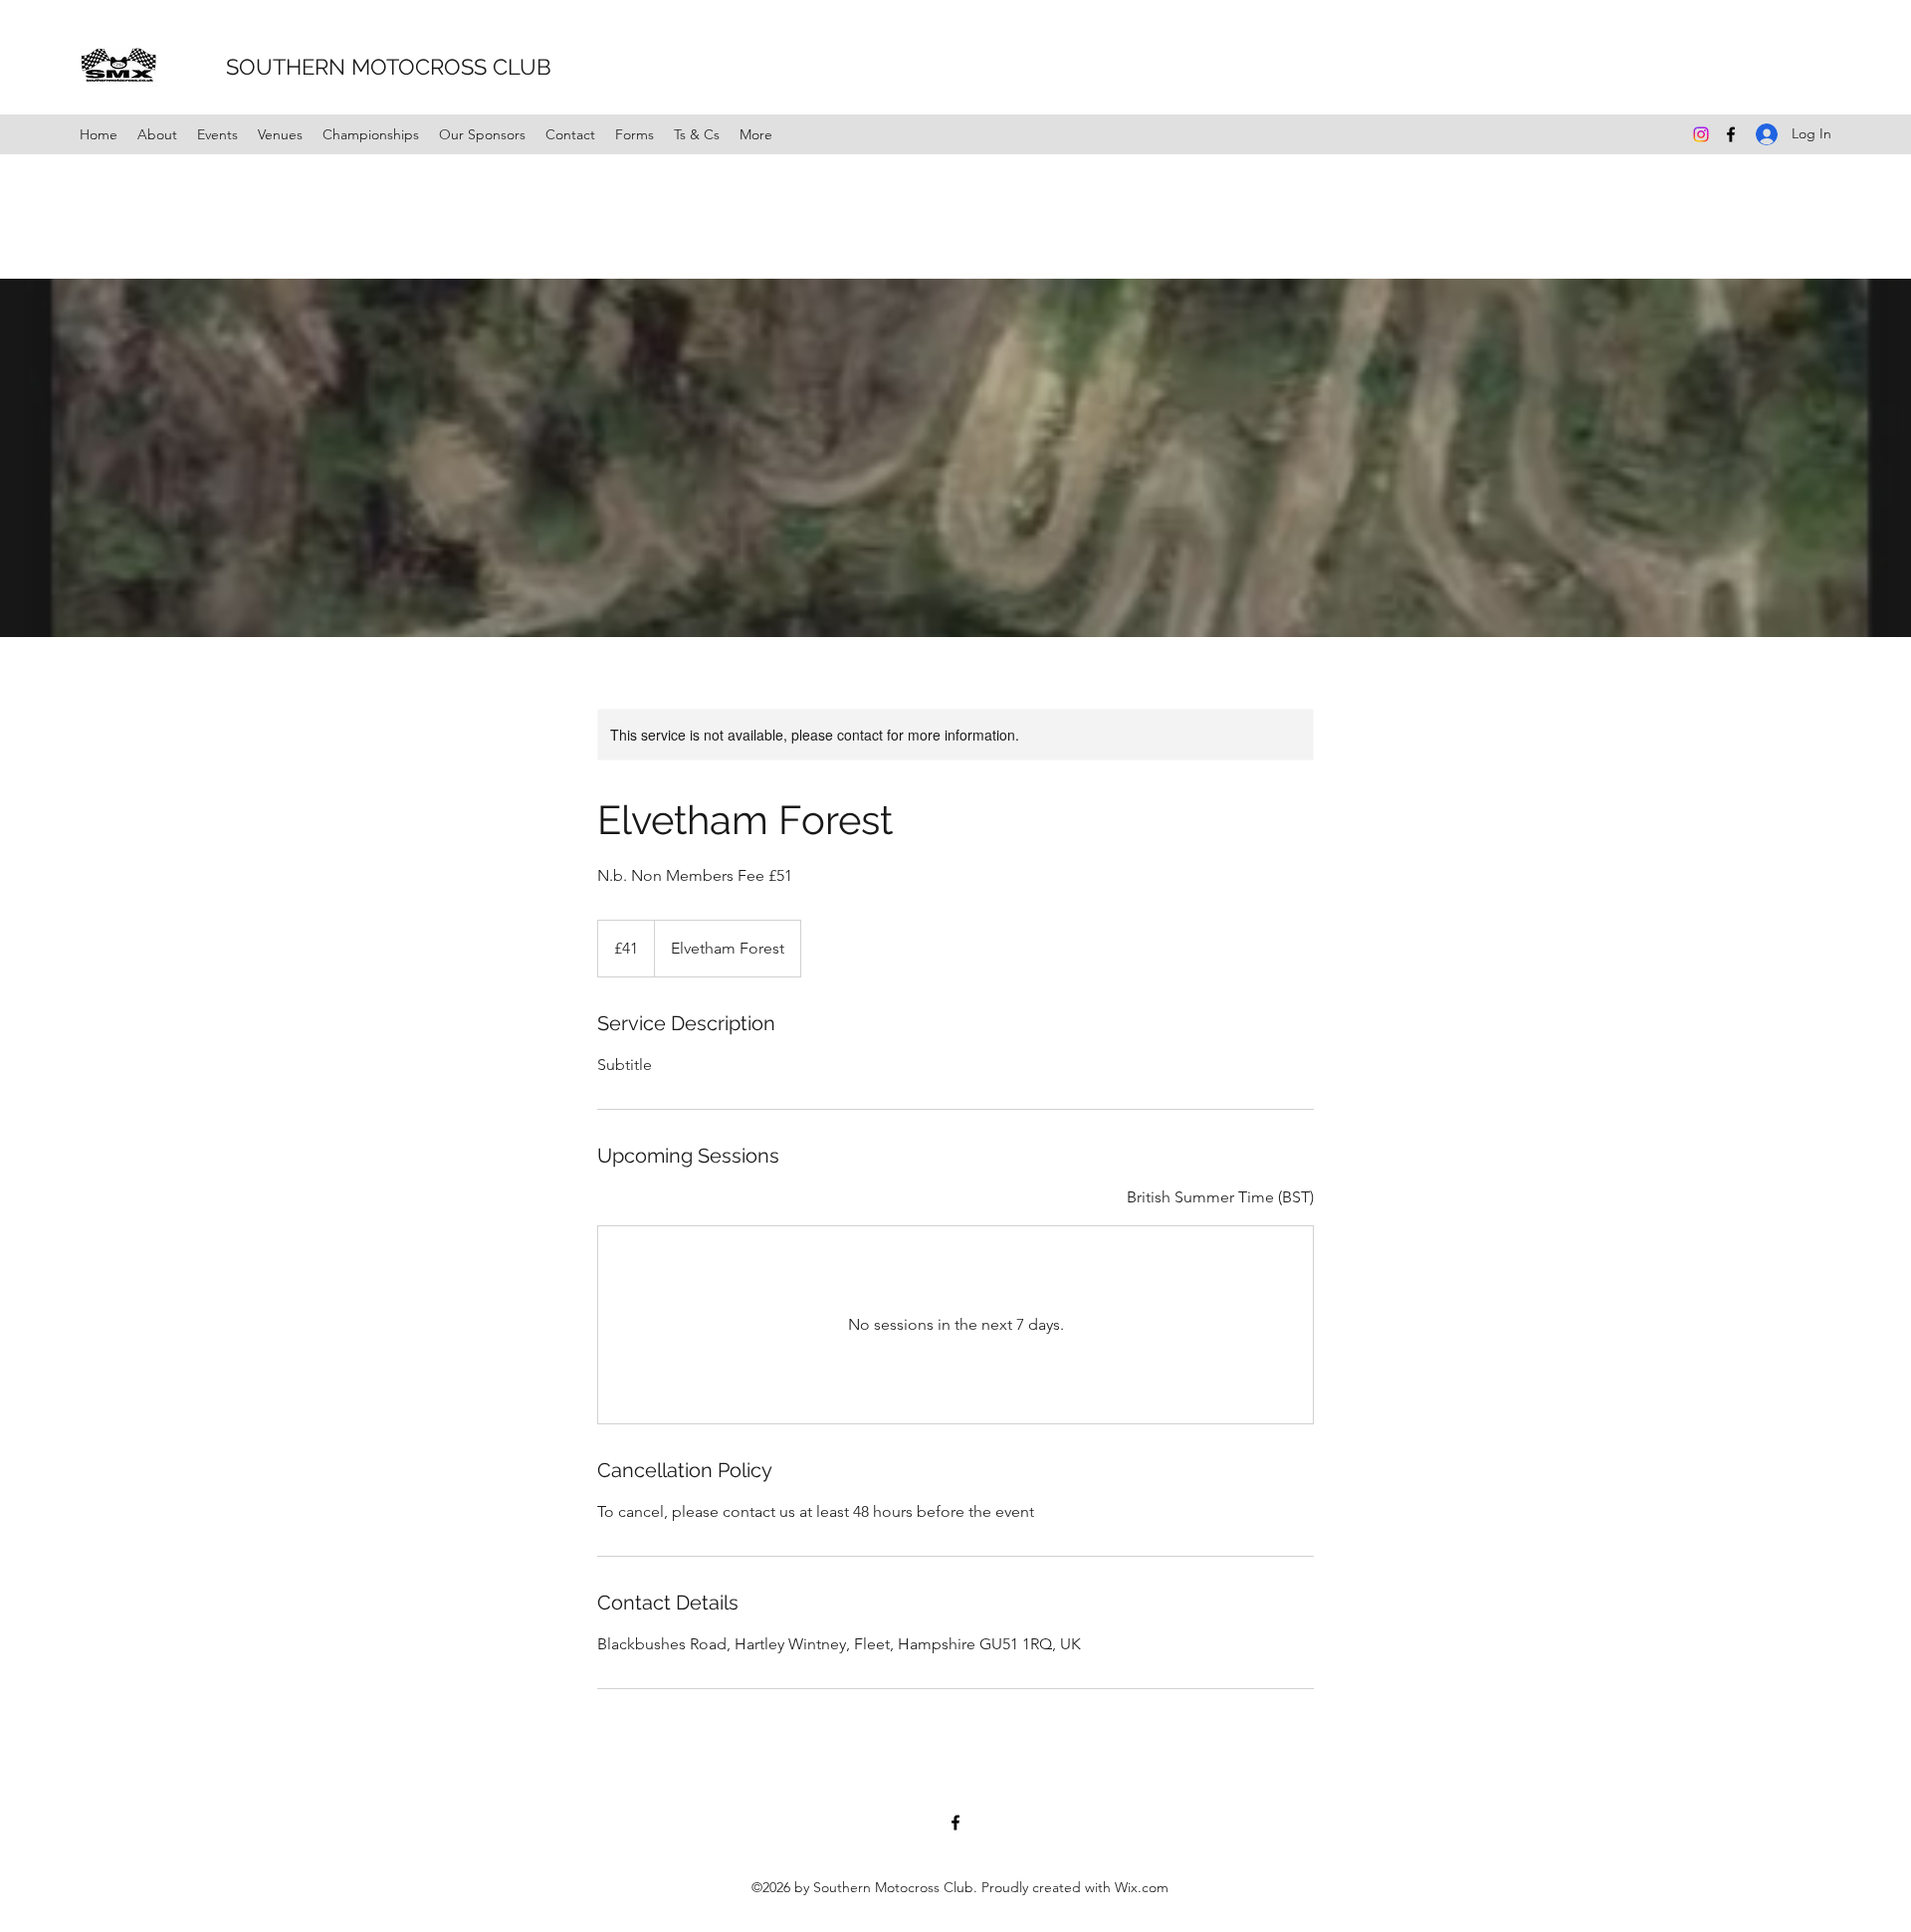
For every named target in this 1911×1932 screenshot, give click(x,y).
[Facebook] (1731, 134)
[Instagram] (1701, 134)
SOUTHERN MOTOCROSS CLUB (362, 67)
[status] (1220, 1197)
